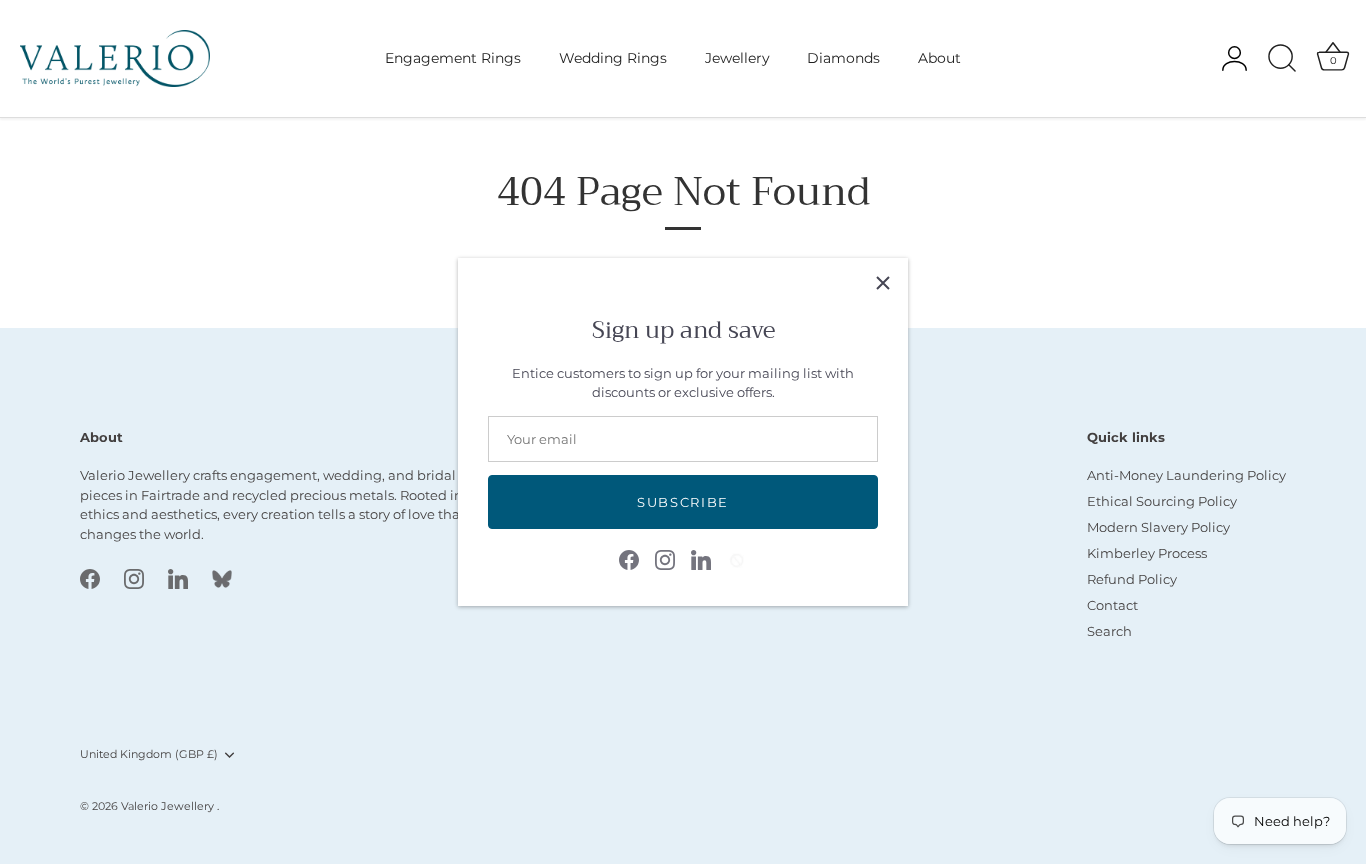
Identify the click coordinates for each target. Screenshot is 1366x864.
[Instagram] (665, 558)
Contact (1112, 605)
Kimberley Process (1147, 553)
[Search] (1282, 59)
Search (1109, 631)
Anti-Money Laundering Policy (1186, 475)
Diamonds (843, 58)
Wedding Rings (613, 58)
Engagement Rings (453, 58)
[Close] (883, 283)
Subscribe (683, 502)
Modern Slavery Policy (1158, 527)
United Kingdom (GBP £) (149, 754)
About (939, 58)
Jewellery (737, 58)
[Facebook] (629, 558)
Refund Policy (1132, 579)
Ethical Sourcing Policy (1162, 501)
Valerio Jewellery (169, 806)
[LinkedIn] (701, 558)
